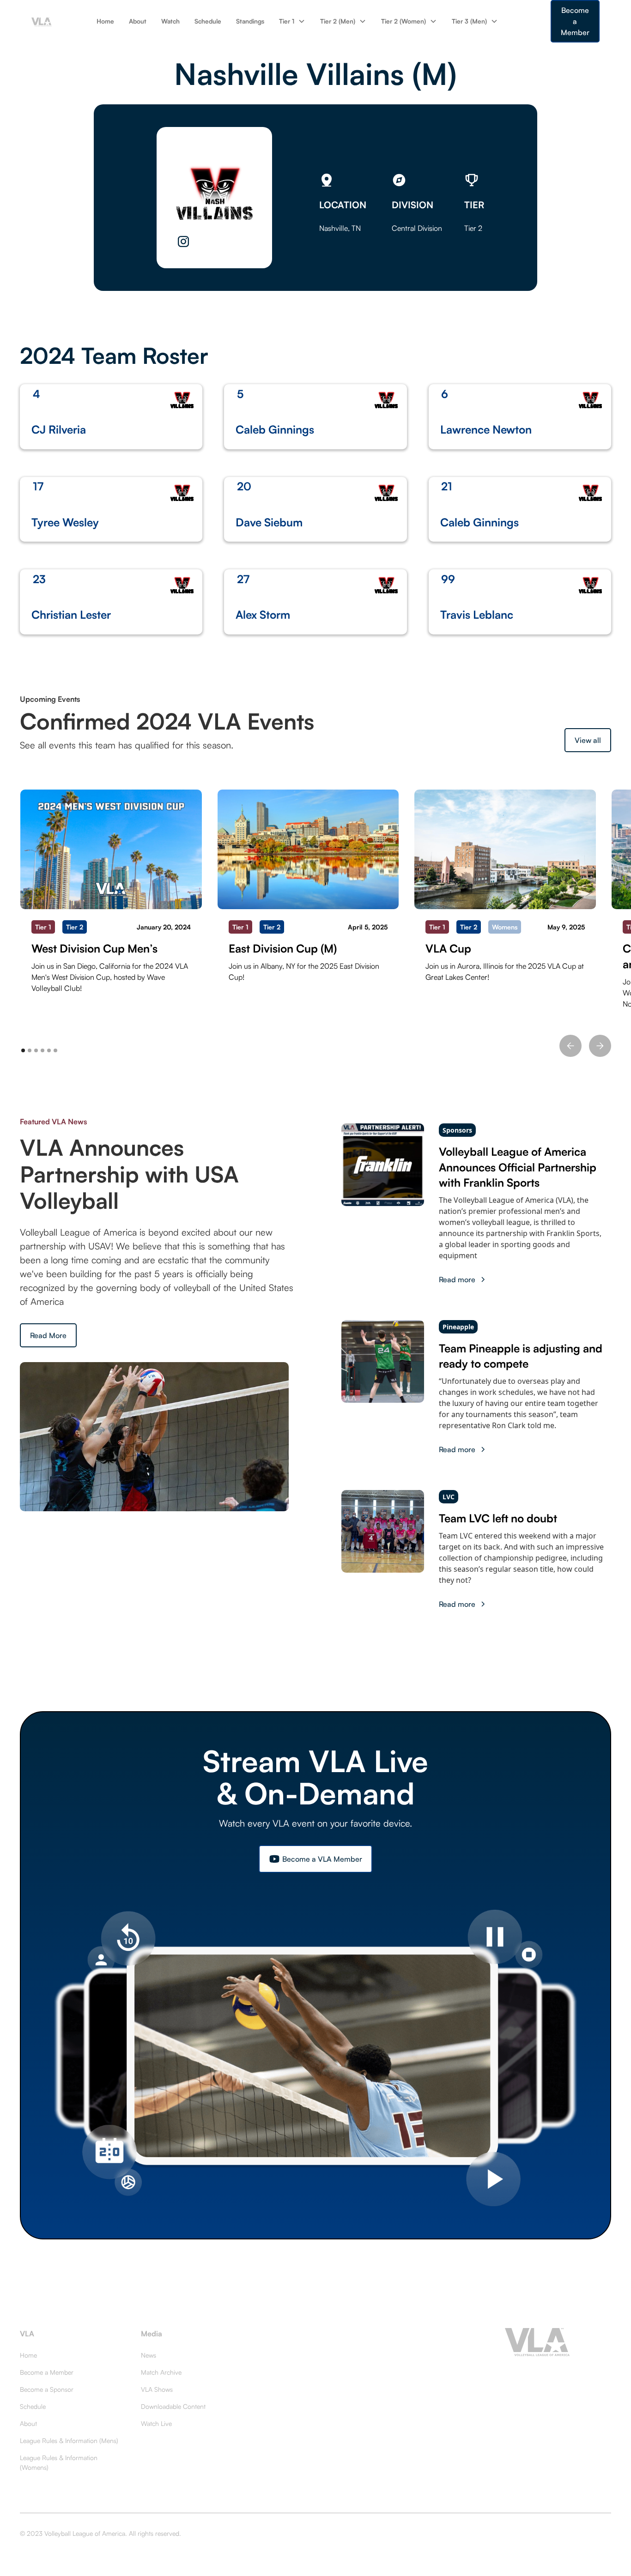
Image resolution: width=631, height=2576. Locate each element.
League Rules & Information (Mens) (69, 2440)
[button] (292, 21)
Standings (250, 21)
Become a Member (575, 21)
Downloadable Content (173, 2406)
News (149, 2355)
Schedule (208, 21)
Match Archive (161, 2372)
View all (588, 740)
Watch (170, 21)
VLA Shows (157, 2389)
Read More (48, 1335)
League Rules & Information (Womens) (59, 2462)
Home (105, 21)
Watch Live (156, 2423)
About (138, 21)
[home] (42, 21)
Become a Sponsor (47, 2389)
